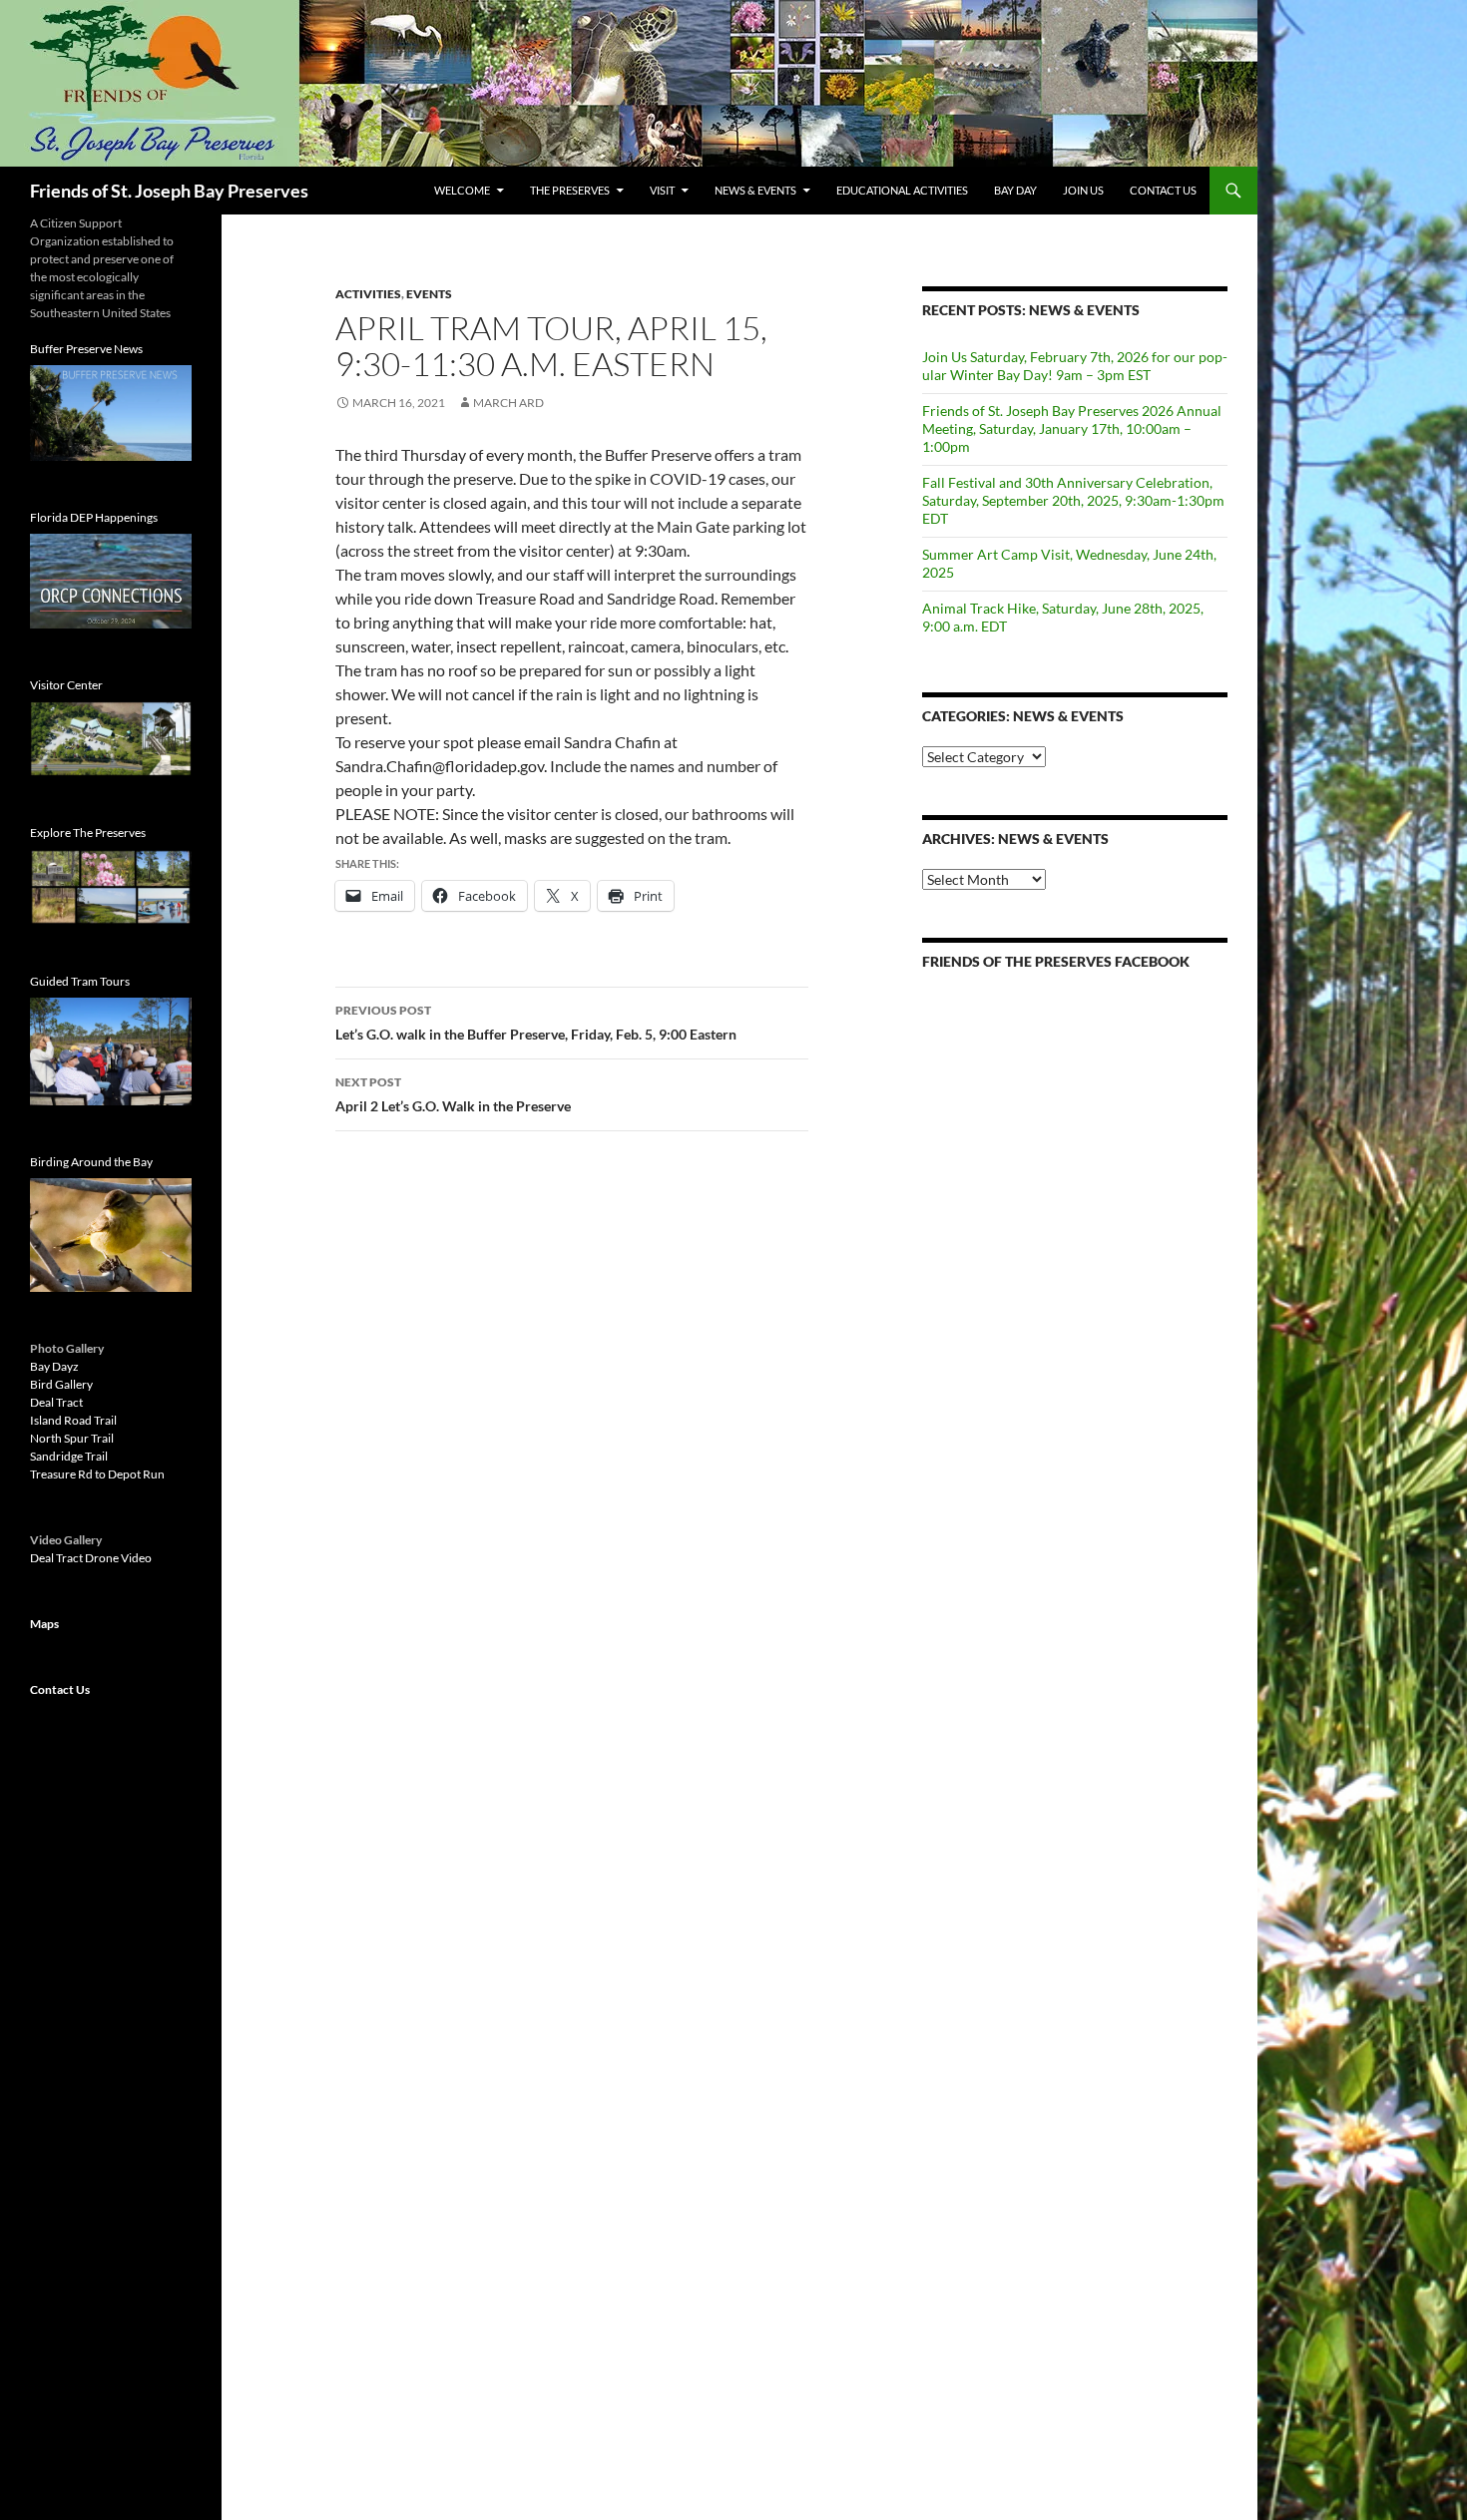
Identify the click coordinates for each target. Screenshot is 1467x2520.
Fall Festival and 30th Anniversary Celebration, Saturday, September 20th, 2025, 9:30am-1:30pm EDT (1073, 500)
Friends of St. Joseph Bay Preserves (169, 191)
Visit (662, 190)
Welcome (462, 190)
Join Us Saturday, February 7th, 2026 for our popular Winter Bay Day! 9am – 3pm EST (1075, 366)
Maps (44, 1624)
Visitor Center (66, 685)
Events (429, 294)
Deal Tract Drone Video (91, 1558)
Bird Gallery (61, 1384)
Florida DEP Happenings (94, 517)
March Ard (508, 403)
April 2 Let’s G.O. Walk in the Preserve (453, 1094)
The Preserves (570, 190)
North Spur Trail (72, 1438)
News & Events (755, 190)
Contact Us (1163, 190)
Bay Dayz (54, 1366)
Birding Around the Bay (91, 1162)
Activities (368, 294)
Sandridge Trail (69, 1456)
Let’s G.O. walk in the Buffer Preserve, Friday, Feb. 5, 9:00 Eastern (536, 1023)
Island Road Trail (73, 1420)
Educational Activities (902, 190)
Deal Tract (56, 1402)
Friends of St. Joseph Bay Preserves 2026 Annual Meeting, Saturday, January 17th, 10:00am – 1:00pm (1072, 428)
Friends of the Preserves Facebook (1056, 961)
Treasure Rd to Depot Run (97, 1474)
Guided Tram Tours (80, 981)
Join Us (1083, 190)
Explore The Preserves (88, 833)
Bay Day (1015, 190)
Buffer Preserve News (86, 349)
